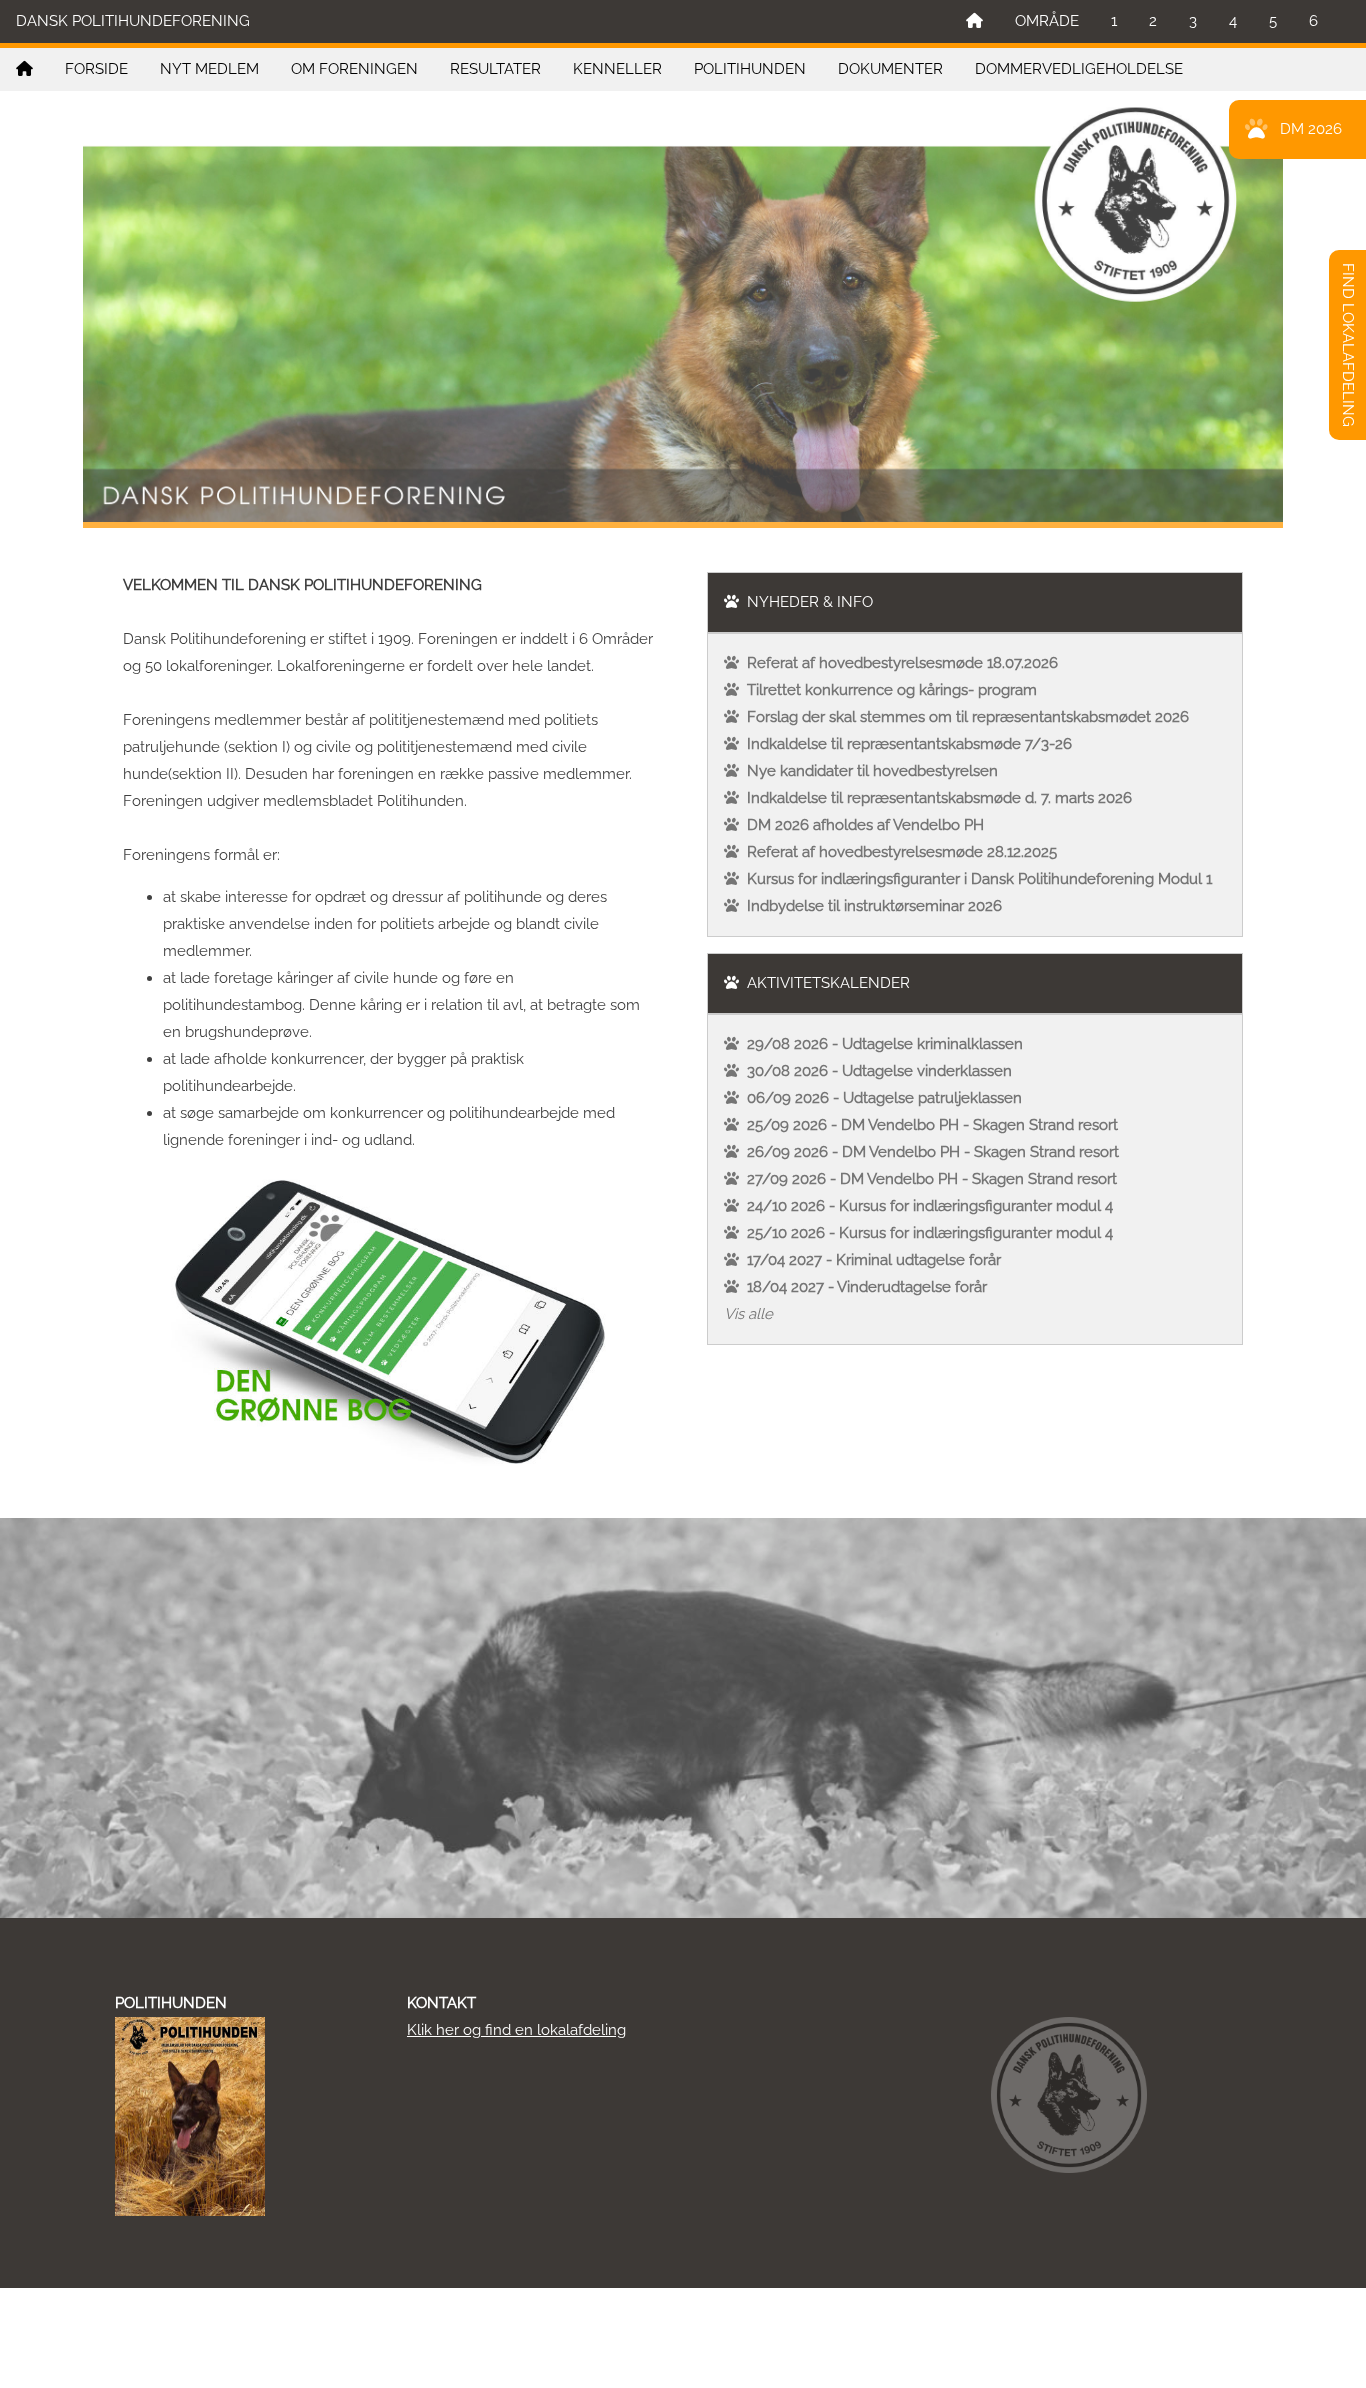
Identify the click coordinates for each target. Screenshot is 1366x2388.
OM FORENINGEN (354, 69)
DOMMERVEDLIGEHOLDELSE (1079, 69)
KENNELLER (617, 69)
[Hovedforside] (974, 21)
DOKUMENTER (890, 69)
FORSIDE (96, 69)
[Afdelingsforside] (24, 69)
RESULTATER (495, 69)
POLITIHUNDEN (750, 69)
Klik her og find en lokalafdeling (516, 2030)
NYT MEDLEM (209, 69)
